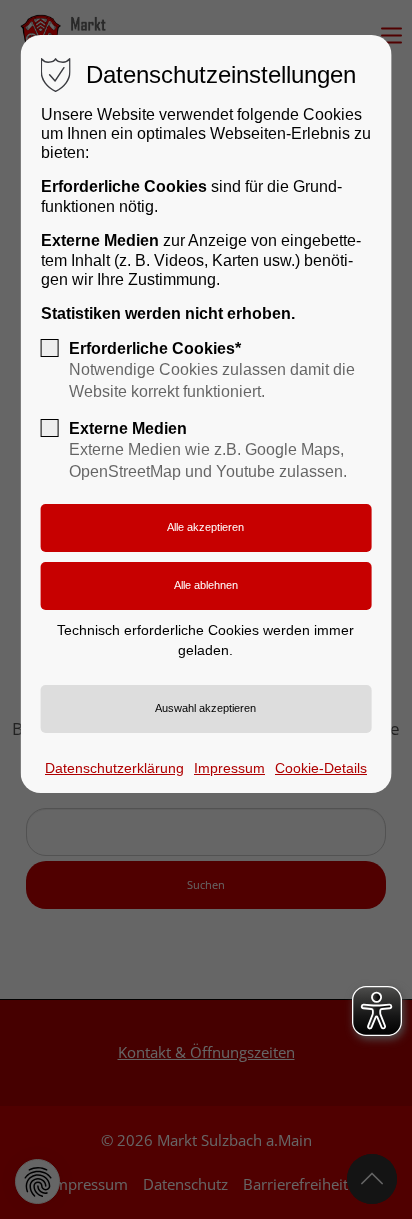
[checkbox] (50, 348)
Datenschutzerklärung (114, 768)
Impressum (229, 768)
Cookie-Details (321, 768)
